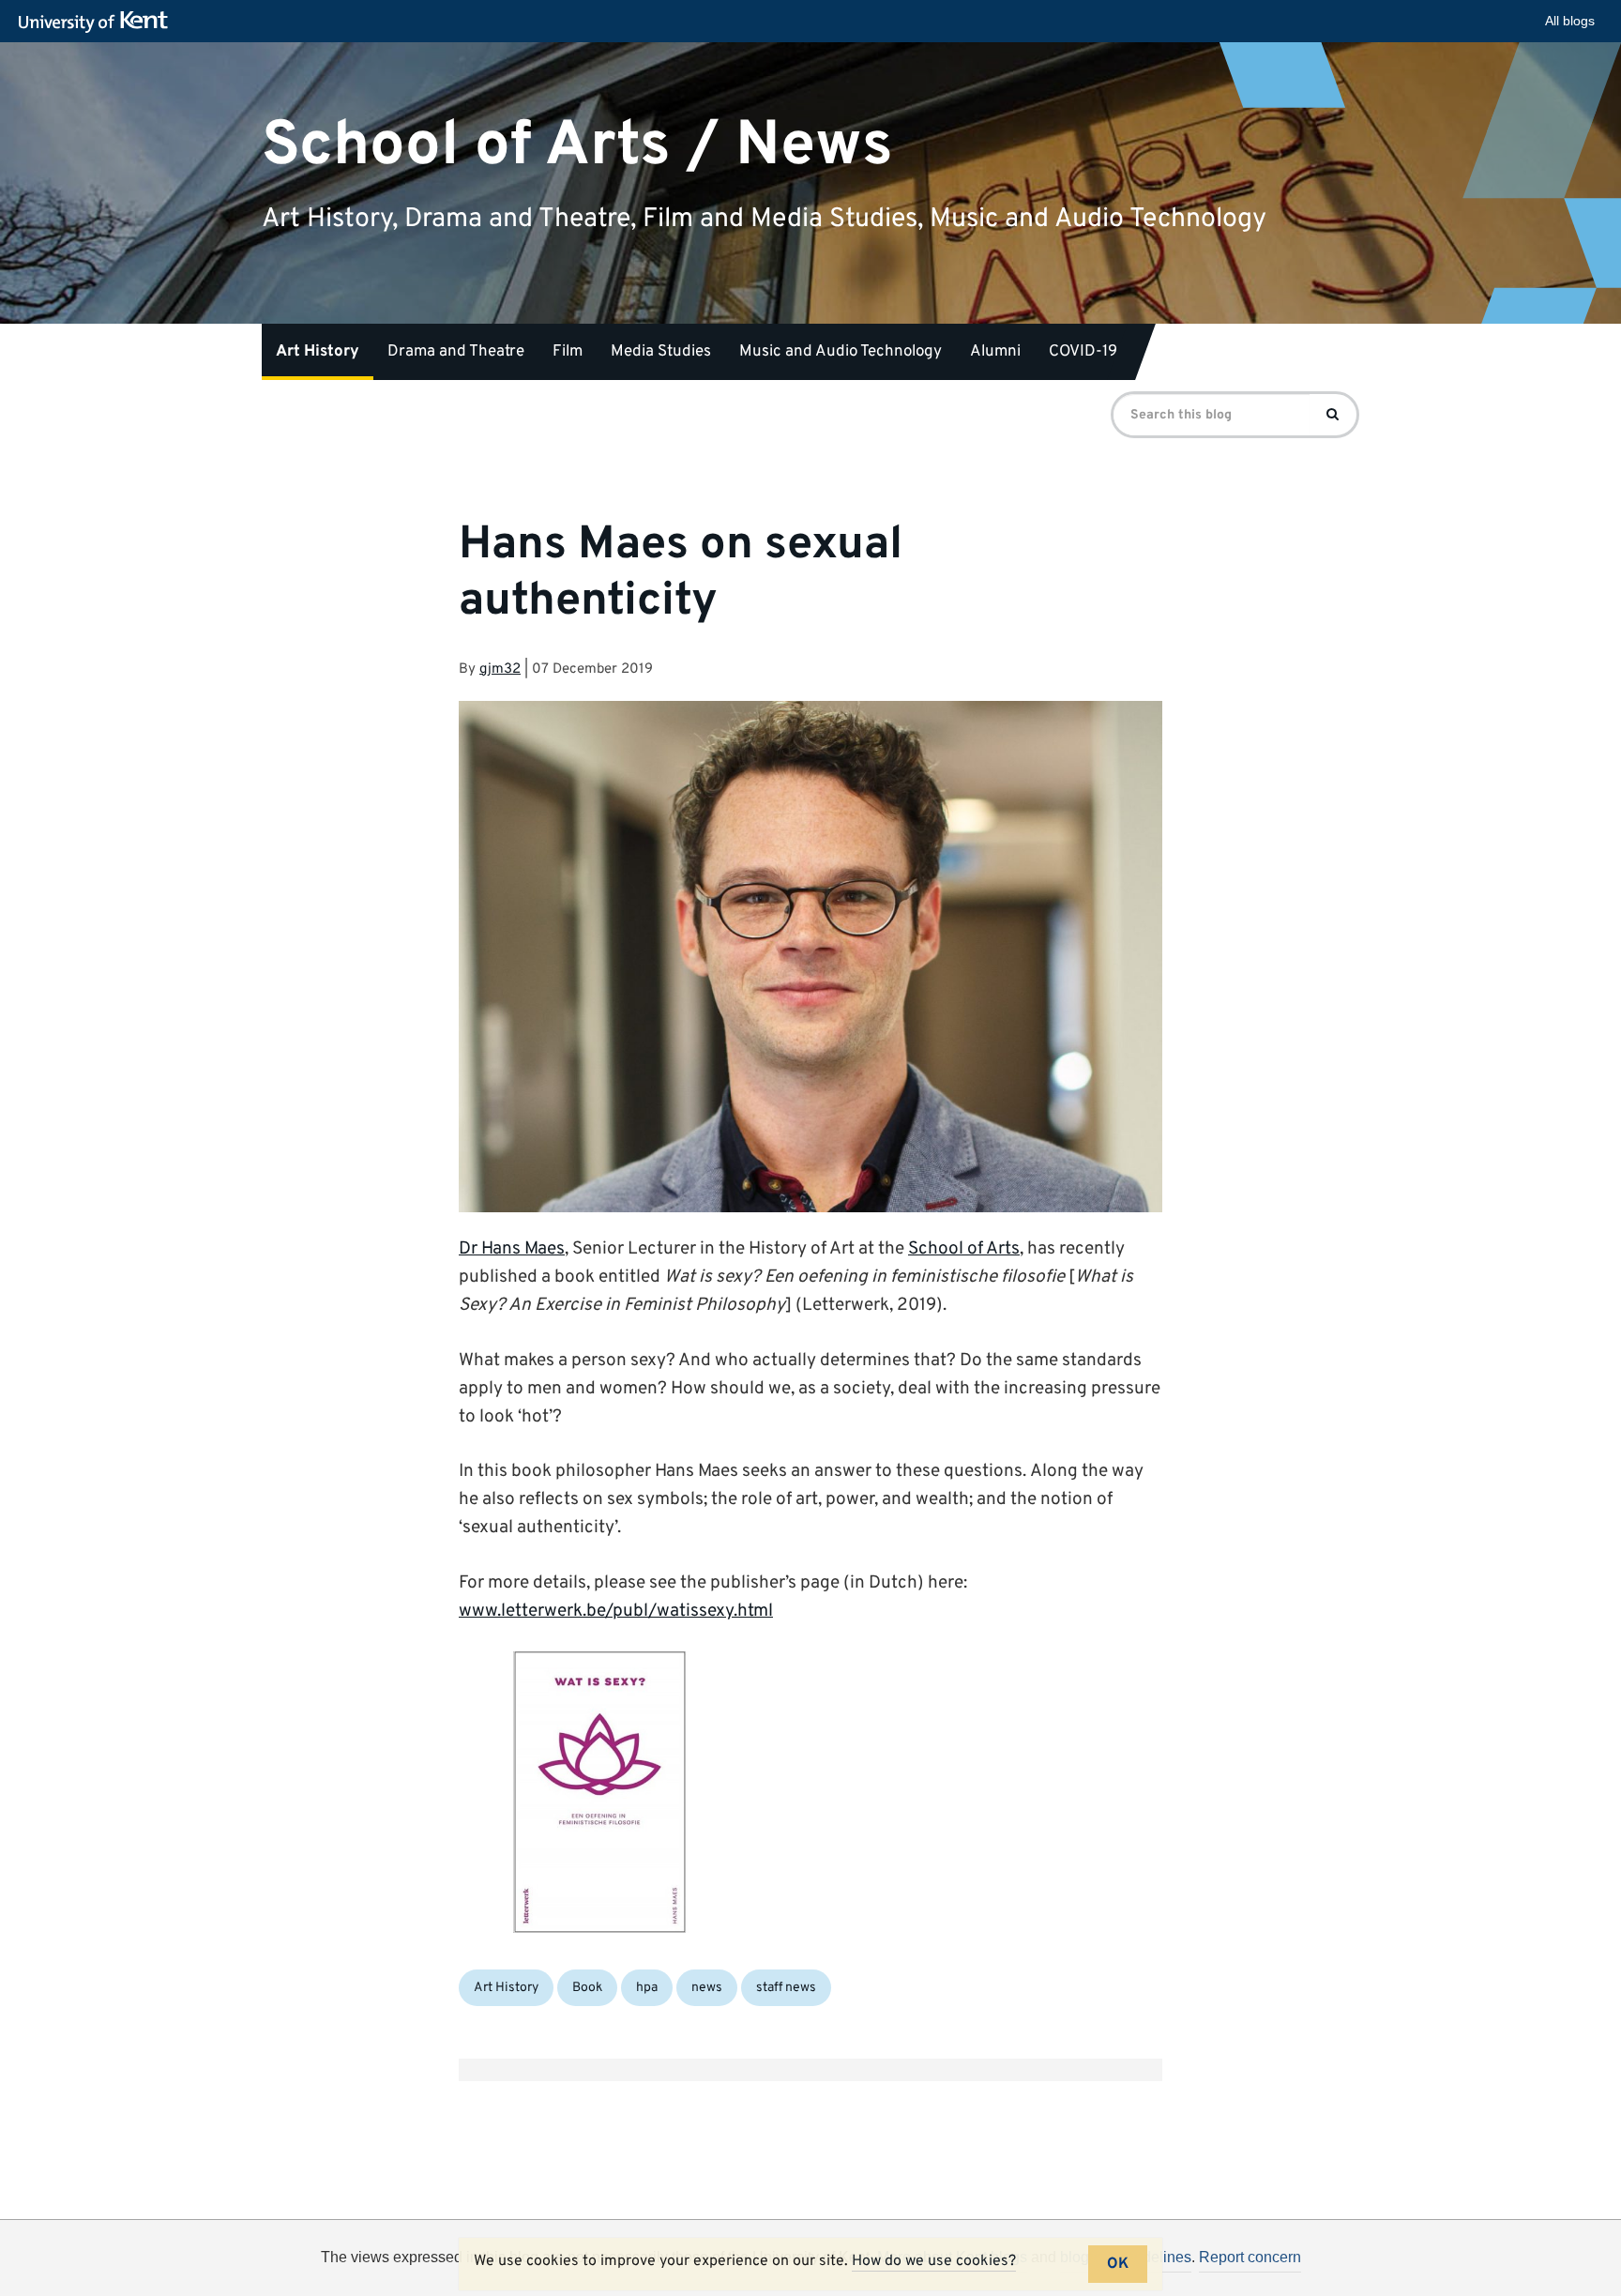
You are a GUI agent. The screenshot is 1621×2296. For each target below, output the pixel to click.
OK (1118, 2264)
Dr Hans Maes (512, 1249)
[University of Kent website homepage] (98, 23)
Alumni (995, 352)
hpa (647, 1988)
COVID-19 (1083, 352)
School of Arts (964, 1249)
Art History (318, 352)
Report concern (1250, 2257)
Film (568, 352)
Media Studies (661, 352)
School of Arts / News (577, 145)
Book (587, 1988)
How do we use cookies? (934, 2261)
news (707, 1988)
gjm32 (500, 669)
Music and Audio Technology (841, 352)
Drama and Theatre (456, 352)
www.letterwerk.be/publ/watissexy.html (616, 1611)
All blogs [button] (1570, 21)
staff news (786, 1988)
